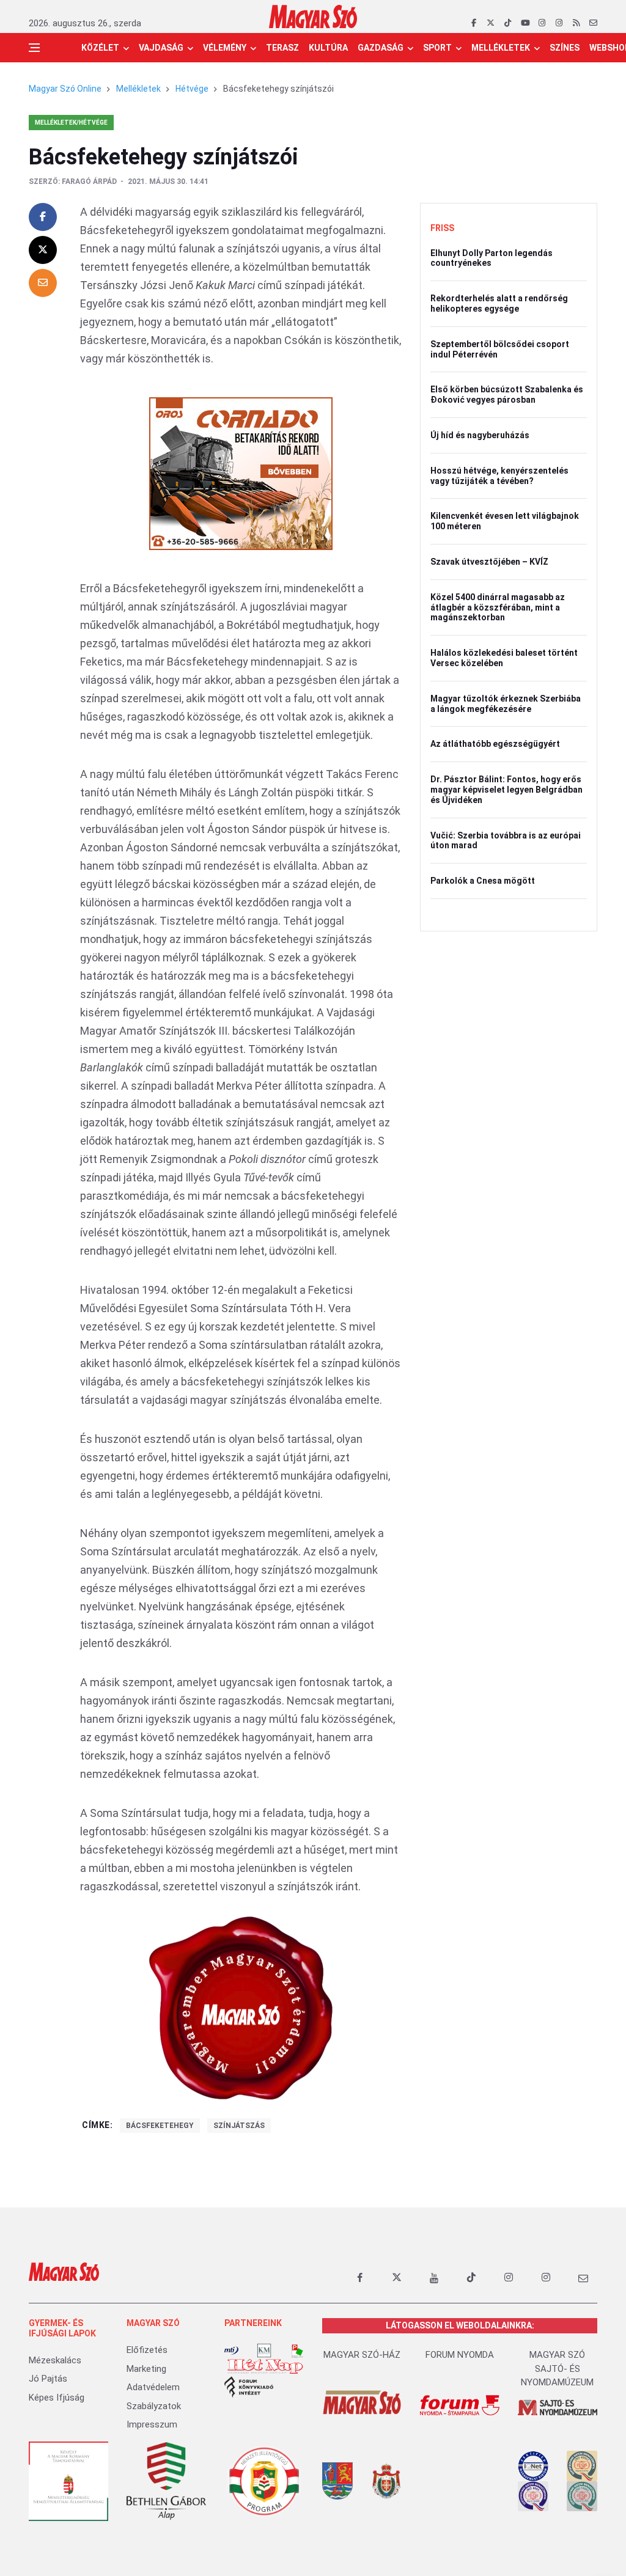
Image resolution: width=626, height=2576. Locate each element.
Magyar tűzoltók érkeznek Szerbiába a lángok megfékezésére (506, 704)
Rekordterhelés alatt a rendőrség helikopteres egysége (499, 303)
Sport (437, 48)
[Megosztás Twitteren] (43, 250)
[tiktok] (508, 23)
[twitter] (491, 23)
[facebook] (473, 23)
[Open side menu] (34, 48)
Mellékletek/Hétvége (71, 123)
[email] (593, 23)
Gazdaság (381, 48)
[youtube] (525, 23)
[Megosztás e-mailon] (43, 283)
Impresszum (152, 2424)
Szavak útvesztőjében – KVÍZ (489, 562)
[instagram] (542, 23)
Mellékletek (501, 48)
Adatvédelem (153, 2387)
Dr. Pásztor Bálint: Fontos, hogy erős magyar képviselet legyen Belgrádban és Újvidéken (506, 790)
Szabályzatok (154, 2406)
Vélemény (225, 48)
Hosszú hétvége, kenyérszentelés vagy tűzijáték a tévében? (499, 476)
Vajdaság (161, 48)
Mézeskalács (55, 2360)
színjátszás (239, 2126)
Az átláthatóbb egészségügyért (495, 744)
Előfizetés (147, 2350)
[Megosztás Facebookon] (43, 217)
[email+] (583, 2278)
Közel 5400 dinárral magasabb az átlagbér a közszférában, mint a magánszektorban (498, 607)
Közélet (100, 48)
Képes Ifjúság (57, 2398)
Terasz (282, 48)
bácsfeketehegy (160, 2126)
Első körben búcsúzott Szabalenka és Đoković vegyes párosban (507, 394)
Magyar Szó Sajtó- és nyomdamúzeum (557, 2369)
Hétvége (192, 89)
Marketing (146, 2369)
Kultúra (328, 48)
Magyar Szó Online (65, 89)
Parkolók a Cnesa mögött (483, 881)
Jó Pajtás (48, 2379)
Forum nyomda (460, 2355)
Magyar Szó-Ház (362, 2355)
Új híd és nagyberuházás (480, 435)
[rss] (576, 23)
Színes (565, 48)
